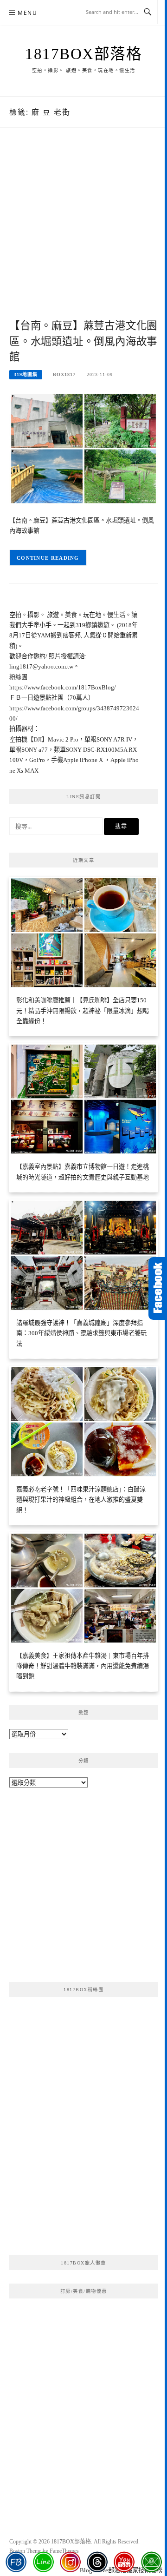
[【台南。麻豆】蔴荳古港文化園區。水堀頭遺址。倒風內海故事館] (83, 448)
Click (158, 1288)
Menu (27, 13)
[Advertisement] (83, 233)
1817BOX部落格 (83, 54)
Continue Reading (48, 558)
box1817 (64, 374)
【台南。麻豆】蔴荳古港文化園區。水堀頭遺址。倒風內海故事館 (83, 341)
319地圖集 (26, 374)
